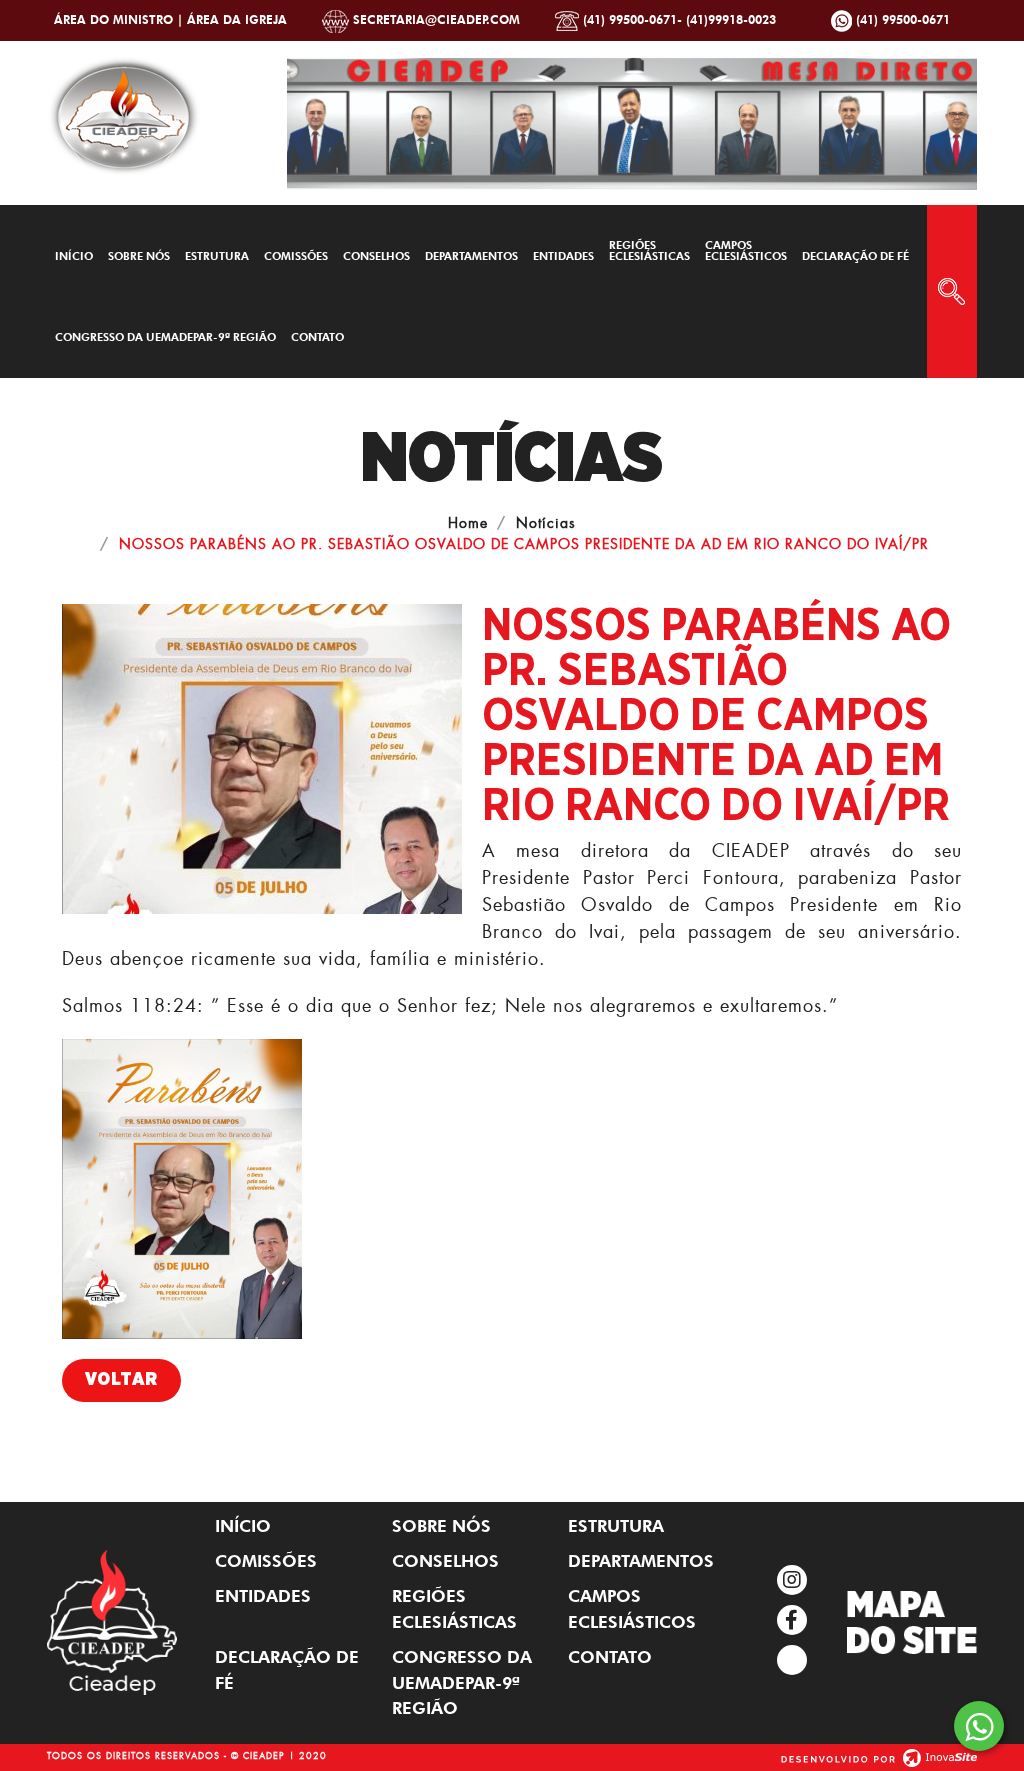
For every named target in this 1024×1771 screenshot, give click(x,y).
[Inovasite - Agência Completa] (879, 1754)
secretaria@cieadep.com (434, 19)
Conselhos (376, 256)
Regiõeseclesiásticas (649, 250)
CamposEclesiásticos (746, 250)
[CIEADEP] (124, 111)
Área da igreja (237, 19)
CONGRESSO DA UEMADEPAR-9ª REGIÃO (165, 337)
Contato (317, 337)
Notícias (546, 522)
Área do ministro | (120, 19)
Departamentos (471, 256)
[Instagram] (792, 1580)
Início (74, 256)
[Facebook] (792, 1620)
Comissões (296, 256)
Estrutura (217, 256)
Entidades (563, 256)
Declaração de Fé (855, 256)
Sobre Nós (139, 256)
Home (468, 522)
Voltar (121, 1380)
